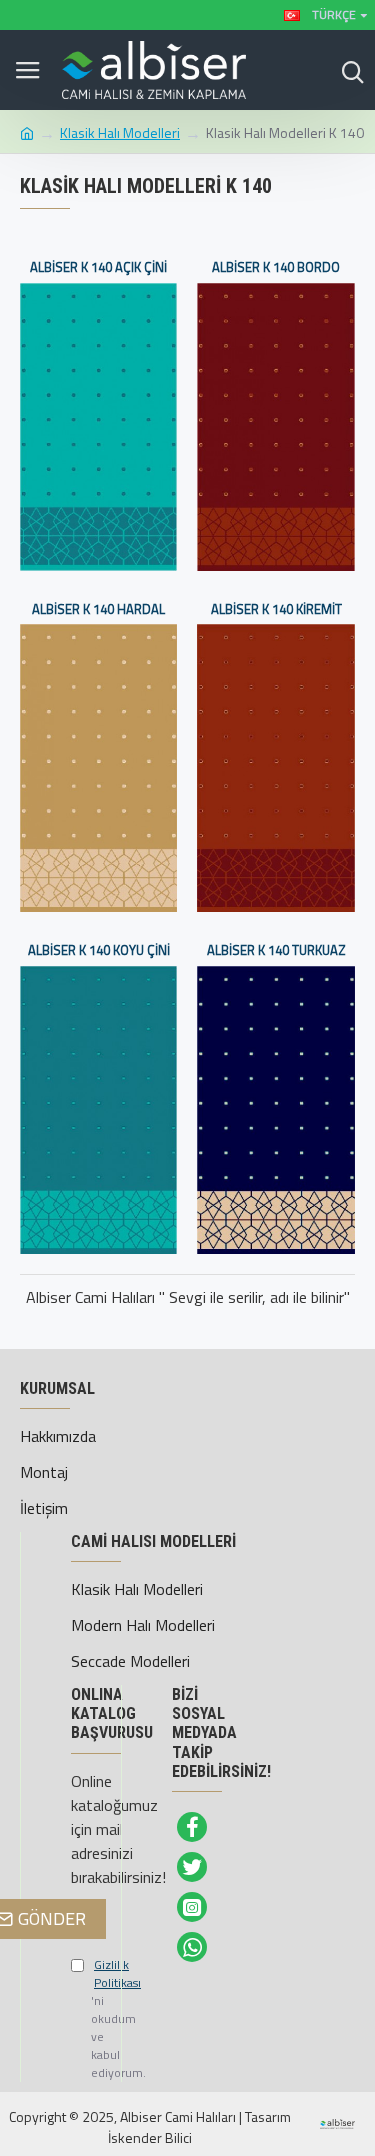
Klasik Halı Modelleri (120, 132)
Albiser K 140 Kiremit (276, 609)
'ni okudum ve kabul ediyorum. (81, 2019)
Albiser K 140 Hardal (98, 609)
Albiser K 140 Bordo (276, 267)
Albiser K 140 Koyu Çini (99, 950)
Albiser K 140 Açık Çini (98, 267)
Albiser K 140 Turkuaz (276, 950)
